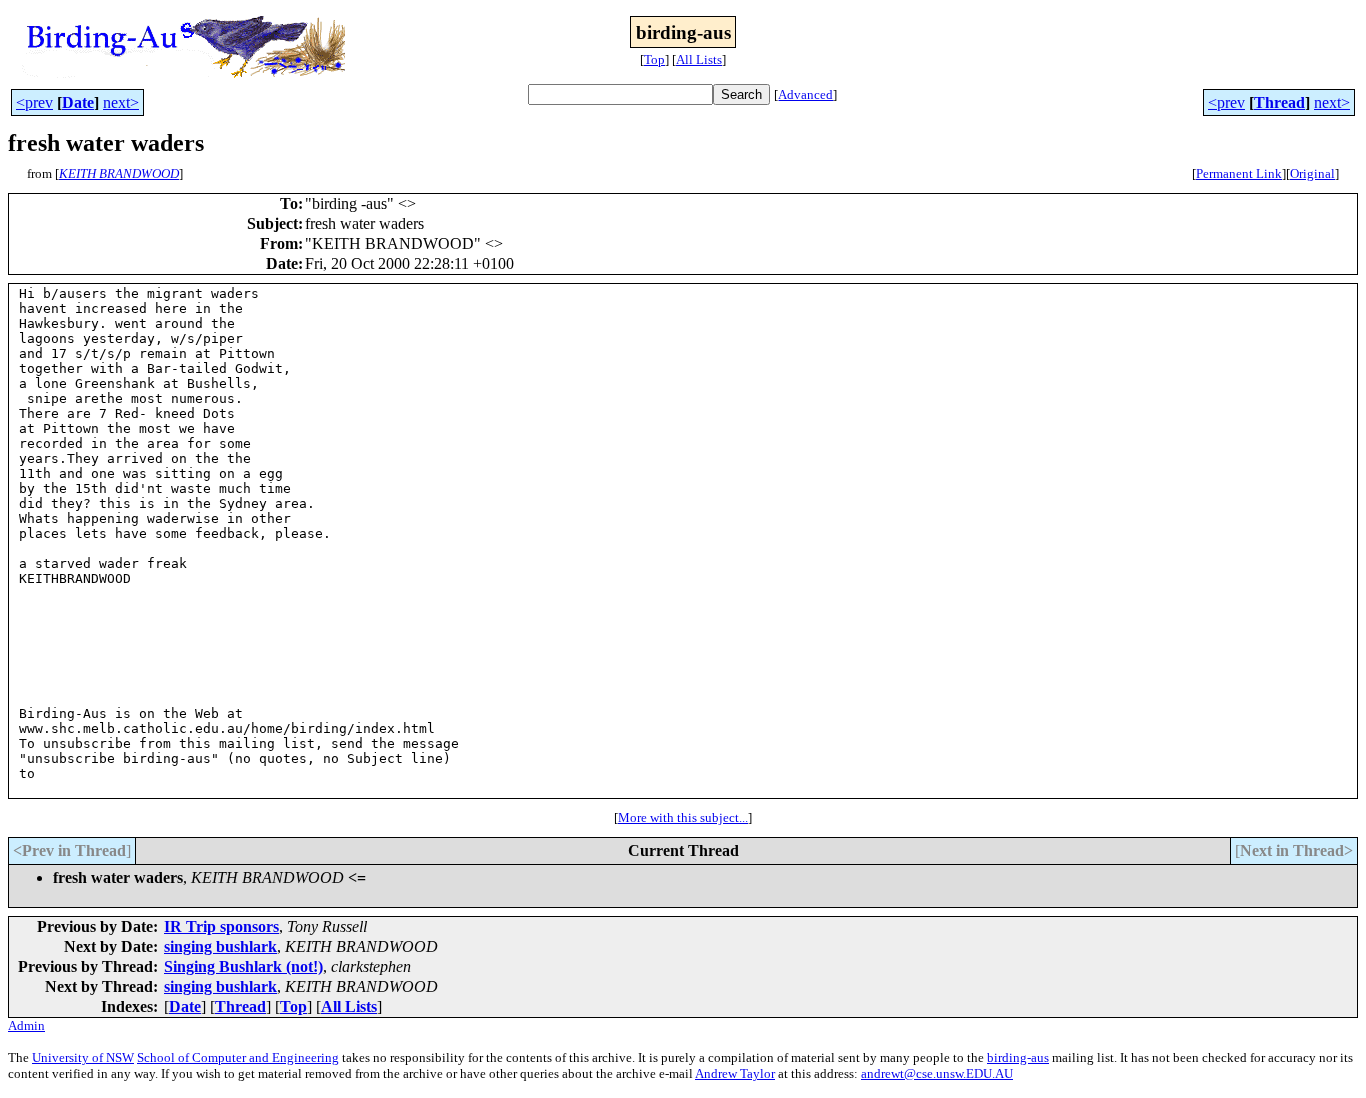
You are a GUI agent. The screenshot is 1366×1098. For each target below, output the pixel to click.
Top (654, 59)
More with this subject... (683, 817)
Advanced (805, 94)
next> (121, 102)
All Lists (699, 59)
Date (78, 102)
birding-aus (1018, 1057)
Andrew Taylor (735, 1073)
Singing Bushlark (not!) (243, 966)
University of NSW (83, 1057)
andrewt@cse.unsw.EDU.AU (937, 1073)
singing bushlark (220, 946)
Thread (1279, 102)
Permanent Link (1239, 173)
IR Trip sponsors (221, 926)
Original (1312, 173)
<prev (34, 102)
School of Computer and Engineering (238, 1057)
